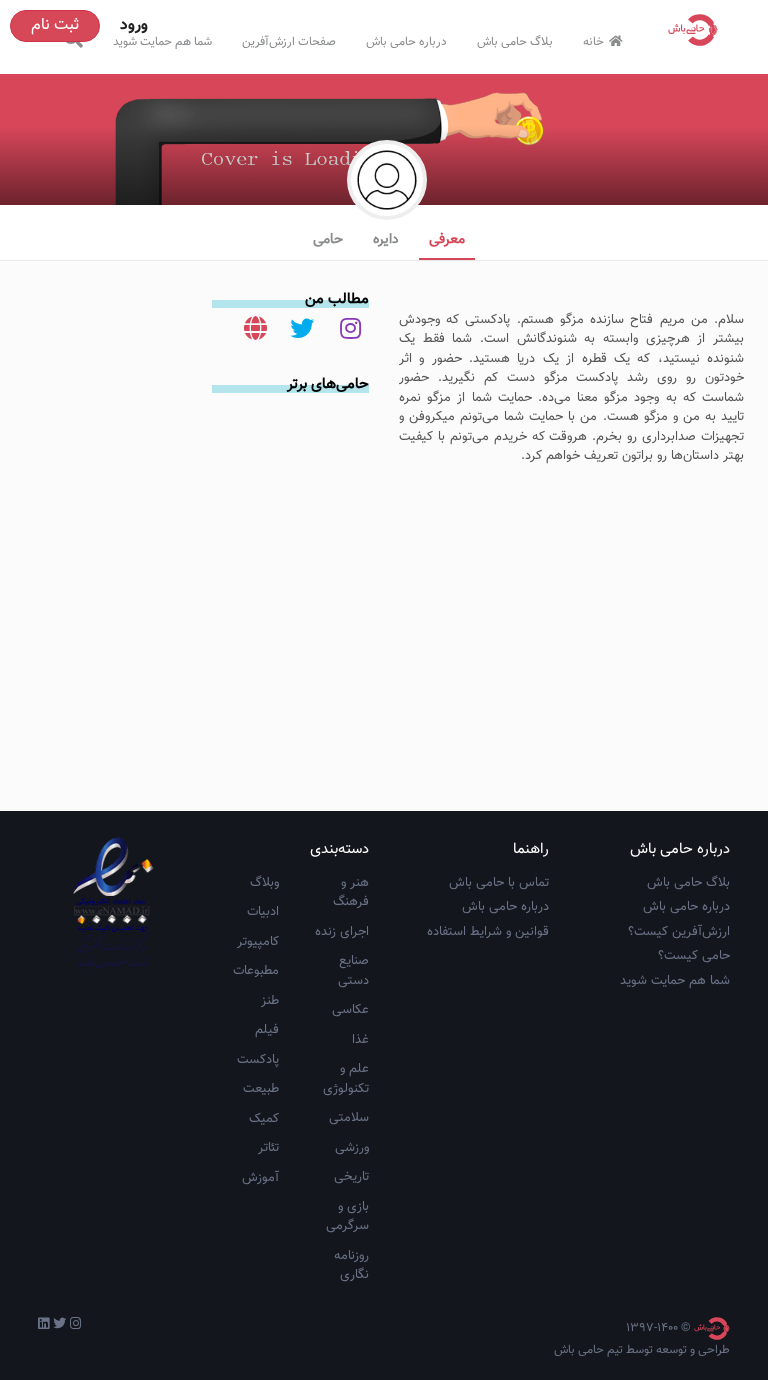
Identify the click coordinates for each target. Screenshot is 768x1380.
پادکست (258, 1060)
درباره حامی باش (406, 42)
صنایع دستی (353, 971)
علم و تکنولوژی (346, 1079)
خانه (593, 42)
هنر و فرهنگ (351, 893)
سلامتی (349, 1118)
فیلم (267, 1030)
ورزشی (352, 1148)
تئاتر (268, 1148)
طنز (270, 1001)
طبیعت (261, 1089)
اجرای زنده (342, 932)
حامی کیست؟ (694, 956)
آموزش (260, 1178)
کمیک (264, 1119)
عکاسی (350, 1010)
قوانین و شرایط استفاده (488, 932)
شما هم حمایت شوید (162, 42)
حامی (328, 240)
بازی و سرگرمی (347, 1217)
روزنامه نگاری (351, 1266)
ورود (134, 25)
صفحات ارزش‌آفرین (289, 42)
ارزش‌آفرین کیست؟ (679, 932)
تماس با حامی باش (499, 883)
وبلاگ (264, 883)
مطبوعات (256, 971)
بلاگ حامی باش (515, 42)
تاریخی (351, 1177)
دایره (386, 240)
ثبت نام (55, 25)
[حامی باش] (698, 30)
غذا (360, 1040)
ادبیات (263, 912)
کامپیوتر (258, 942)
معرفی (447, 240)
